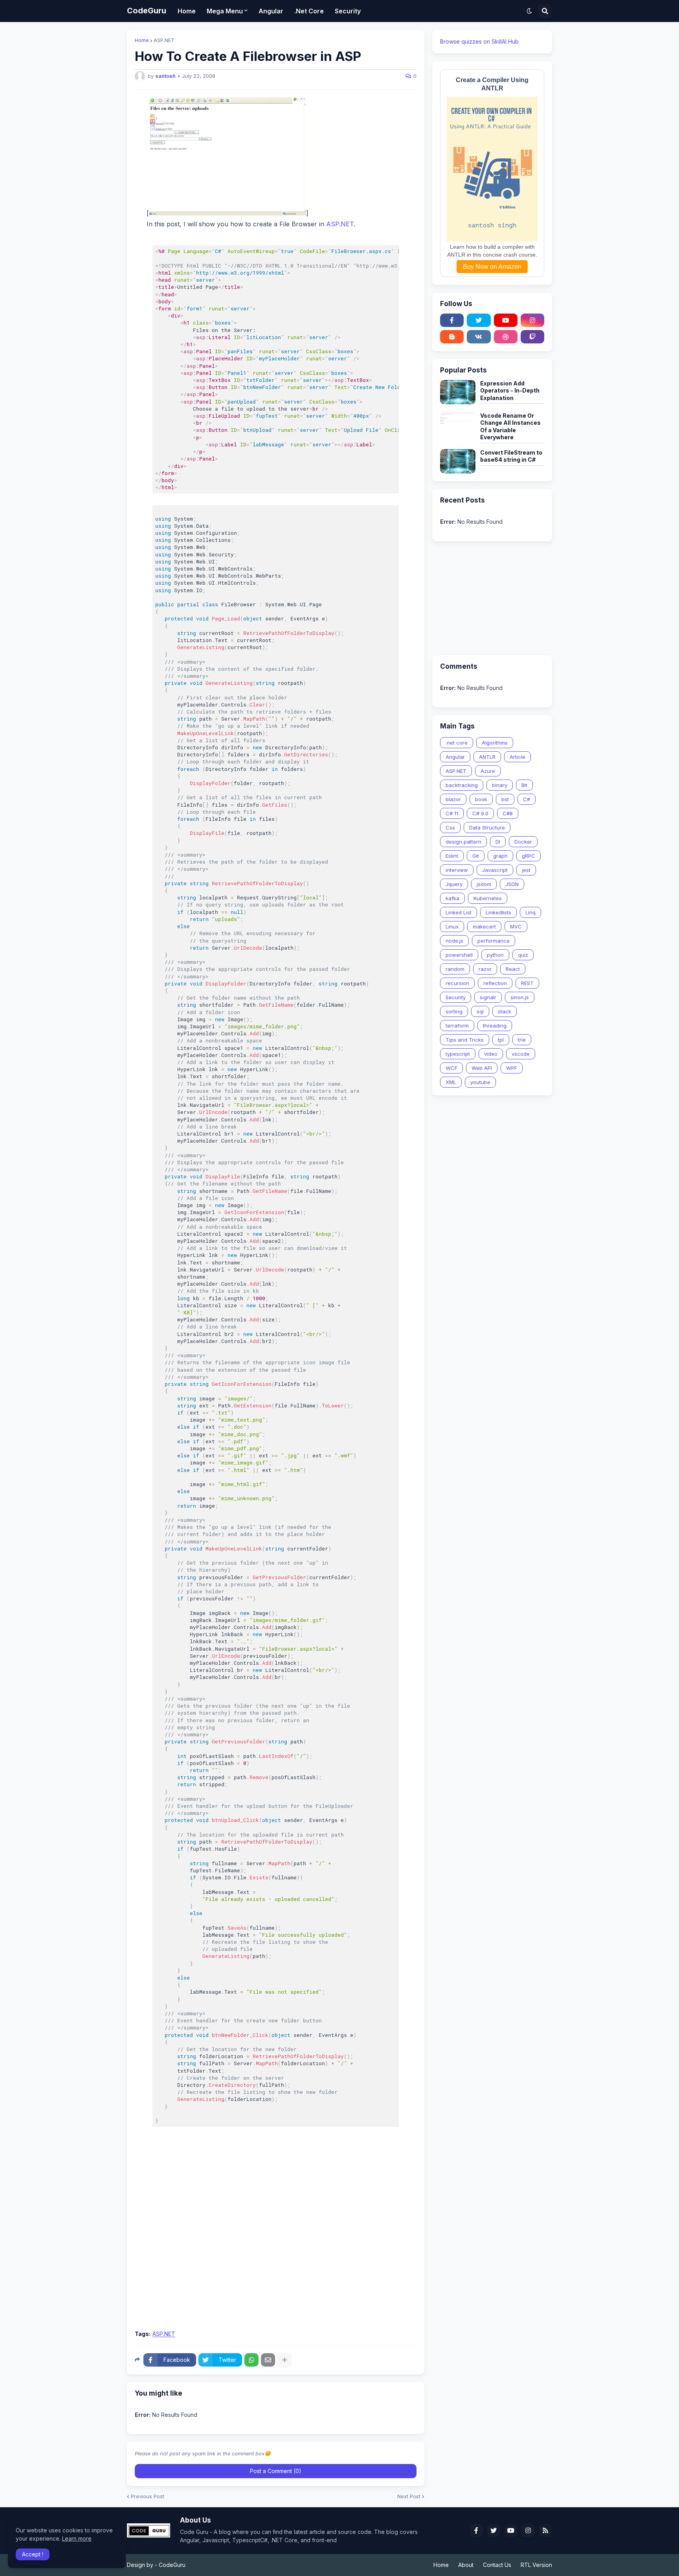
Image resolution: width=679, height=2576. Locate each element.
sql (480, 1011)
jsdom (484, 884)
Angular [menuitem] (271, 11)
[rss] (545, 2530)
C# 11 (452, 813)
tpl (501, 1040)
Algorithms (495, 743)
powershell (459, 955)
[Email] (268, 2360)
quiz (523, 955)
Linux (452, 927)
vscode (521, 1054)
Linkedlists (498, 912)
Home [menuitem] (187, 11)
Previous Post (148, 2496)
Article (518, 757)
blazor (453, 799)
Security (456, 997)
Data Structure (487, 827)
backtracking (462, 785)
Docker (523, 842)
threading (495, 1026)
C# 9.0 (480, 813)
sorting (454, 1011)
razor (485, 969)
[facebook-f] (452, 320)
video (491, 1054)
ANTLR (487, 757)
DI (498, 842)
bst (505, 799)
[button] (529, 11)
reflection (495, 983)
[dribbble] (506, 337)
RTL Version (536, 2565)
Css (450, 827)
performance (494, 941)
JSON (512, 884)
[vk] (479, 337)
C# (527, 799)
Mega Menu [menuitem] (225, 11)
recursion (457, 983)
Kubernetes (488, 898)
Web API (482, 1068)
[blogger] (452, 337)
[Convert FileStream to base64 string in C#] (458, 461)
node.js (454, 941)
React (513, 969)
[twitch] (532, 337)
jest (526, 870)
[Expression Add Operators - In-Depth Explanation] (458, 392)
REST (527, 983)
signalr (488, 997)
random (455, 969)
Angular (455, 757)
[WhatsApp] (251, 2360)
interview (457, 870)
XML (451, 1082)
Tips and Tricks (465, 1040)
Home (142, 40)
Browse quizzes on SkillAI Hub (479, 41)
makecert (484, 927)
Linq (530, 912)
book (481, 799)
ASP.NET (164, 40)
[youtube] (506, 320)
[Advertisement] (276, 2266)
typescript (458, 1054)
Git (476, 856)
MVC (516, 927)
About (466, 2565)
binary (500, 785)
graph (500, 856)
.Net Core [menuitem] (309, 11)
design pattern (463, 842)
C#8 (508, 813)
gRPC (529, 856)
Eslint (452, 856)
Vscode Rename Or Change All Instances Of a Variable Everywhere (510, 426)
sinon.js (520, 997)
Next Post (409, 2496)
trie (522, 1040)
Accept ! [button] (33, 2554)
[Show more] (284, 2360)
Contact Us (497, 2565)
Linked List (459, 912)
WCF (451, 1068)
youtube (480, 1082)
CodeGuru (147, 11)
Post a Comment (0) (276, 2471)
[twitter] (479, 320)
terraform (457, 1026)
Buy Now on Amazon (492, 267)
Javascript (495, 870)
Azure (488, 771)
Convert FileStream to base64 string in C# (511, 456)
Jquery (454, 884)
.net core (457, 743)
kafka (452, 898)
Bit (524, 785)
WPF (512, 1068)
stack (505, 1011)
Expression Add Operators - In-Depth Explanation (510, 390)
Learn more (77, 2538)
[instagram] (532, 320)
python (495, 955)
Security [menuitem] (348, 11)
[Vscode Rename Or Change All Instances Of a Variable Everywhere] (458, 424)
